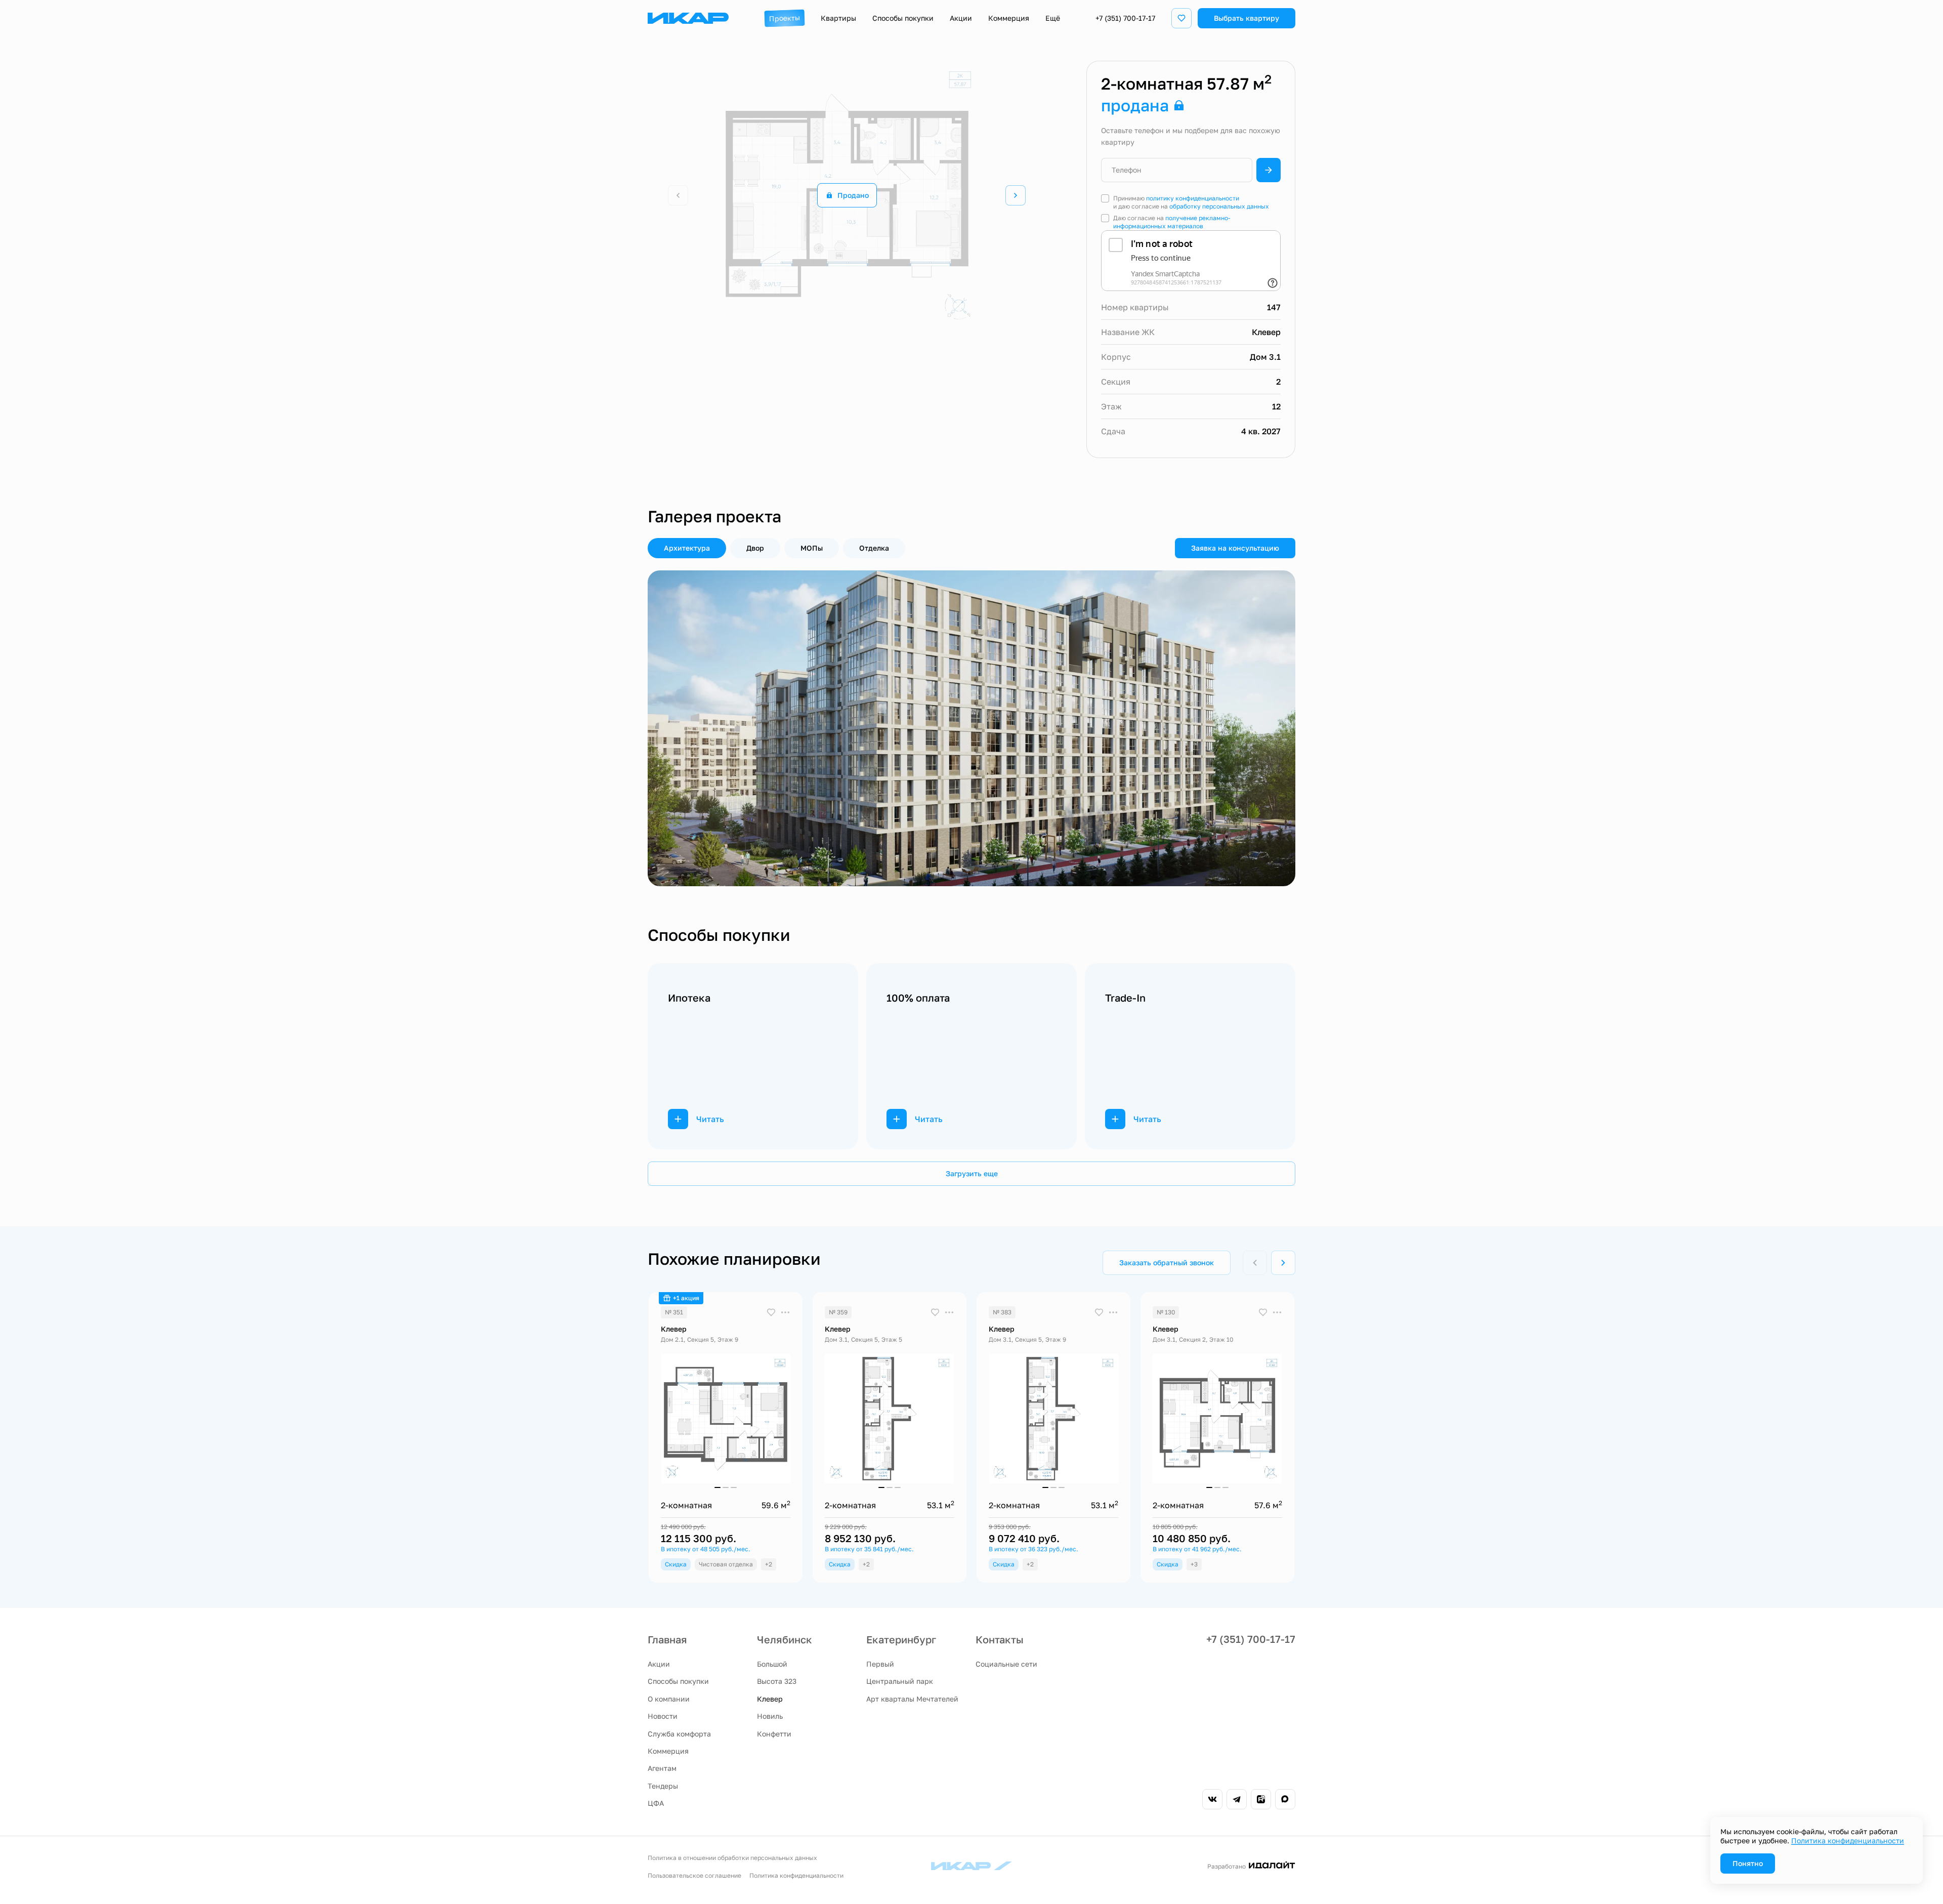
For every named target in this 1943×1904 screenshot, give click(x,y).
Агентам (662, 1768)
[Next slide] (1016, 195)
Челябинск (785, 1639)
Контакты (1000, 1639)
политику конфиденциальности (1193, 198)
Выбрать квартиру (1247, 18)
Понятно (1748, 1863)
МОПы (812, 548)
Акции (659, 1664)
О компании (669, 1699)
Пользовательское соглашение (694, 1875)
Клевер (770, 1699)
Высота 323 (777, 1681)
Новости (663, 1716)
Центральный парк (900, 1681)
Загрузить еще (972, 1173)
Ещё (1053, 18)
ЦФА (656, 1803)
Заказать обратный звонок (1167, 1263)
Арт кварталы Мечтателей (912, 1699)
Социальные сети (1006, 1664)
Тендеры (663, 1786)
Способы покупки (678, 1681)
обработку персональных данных (1219, 206)
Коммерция (668, 1751)
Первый (880, 1664)
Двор (755, 548)
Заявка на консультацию (1235, 548)
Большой (772, 1664)
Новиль (770, 1716)
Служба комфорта (679, 1734)
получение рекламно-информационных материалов (1172, 222)
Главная (667, 1639)
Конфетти (774, 1734)
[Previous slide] (678, 728)
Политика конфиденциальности (796, 1875)
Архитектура (687, 548)
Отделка (874, 548)
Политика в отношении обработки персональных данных (732, 1858)
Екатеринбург (901, 1639)
